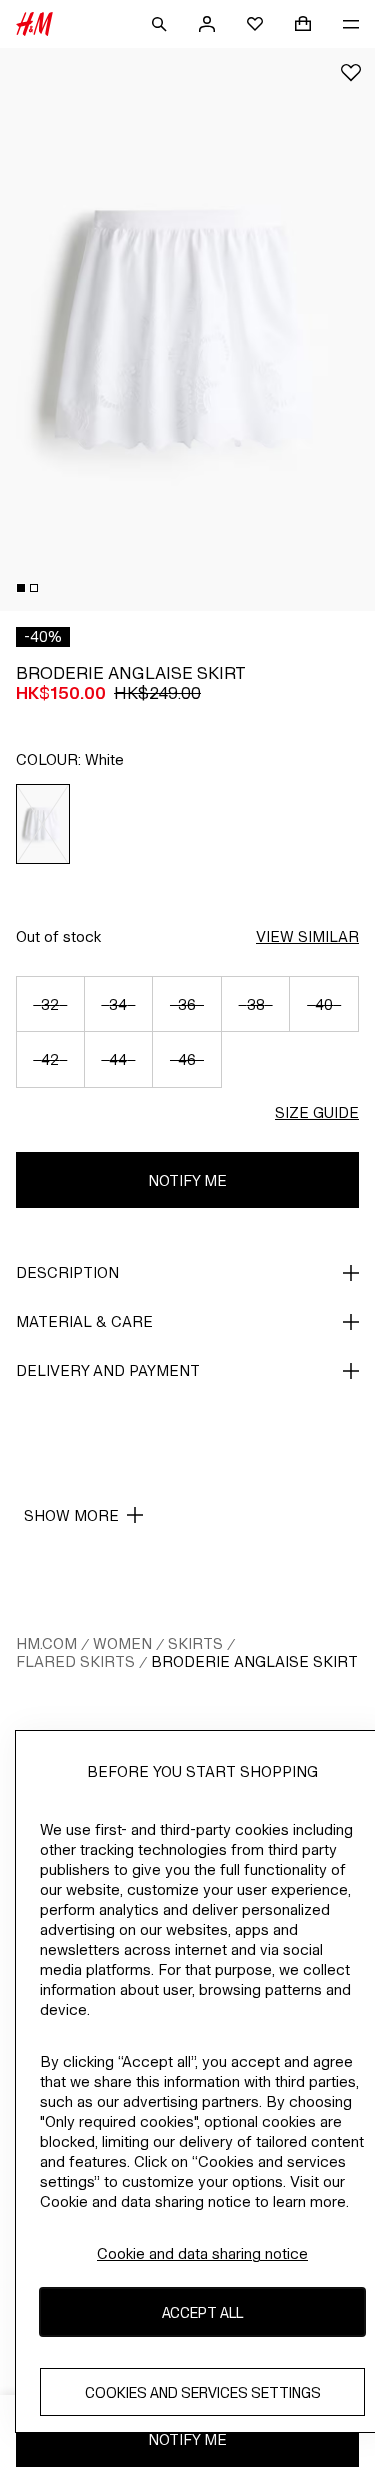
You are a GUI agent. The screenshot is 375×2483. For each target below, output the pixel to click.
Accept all (202, 2312)
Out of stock (58, 936)
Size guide (317, 1112)
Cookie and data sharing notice (202, 2253)
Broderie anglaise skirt (254, 1661)
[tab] (21, 588)
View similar (307, 936)
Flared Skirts (75, 1661)
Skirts (195, 1643)
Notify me (187, 1180)
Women (122, 1643)
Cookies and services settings (203, 2392)
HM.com (46, 1643)
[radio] (43, 824)
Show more (71, 1515)
